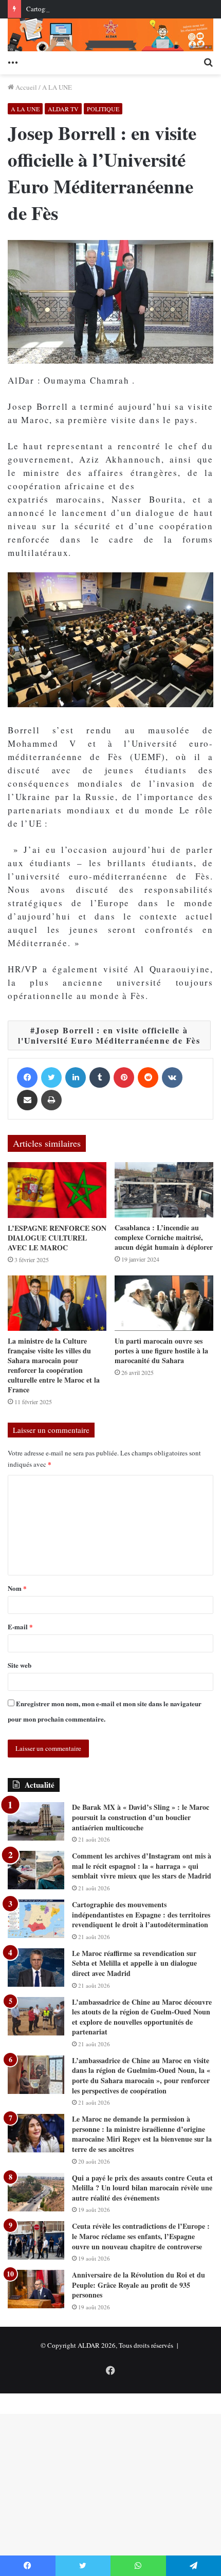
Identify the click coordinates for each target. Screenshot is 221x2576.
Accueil (25, 87)
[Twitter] (51, 1077)
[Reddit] (148, 1077)
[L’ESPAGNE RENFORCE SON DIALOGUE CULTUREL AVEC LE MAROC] (57, 1190)
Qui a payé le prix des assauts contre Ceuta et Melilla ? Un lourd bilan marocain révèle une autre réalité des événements (142, 2188)
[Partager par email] (27, 1100)
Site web (20, 1665)
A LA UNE (57, 87)
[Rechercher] (208, 62)
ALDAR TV (63, 109)
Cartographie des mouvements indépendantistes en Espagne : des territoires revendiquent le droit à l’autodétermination (141, 1914)
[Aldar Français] (110, 35)
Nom (17, 1588)
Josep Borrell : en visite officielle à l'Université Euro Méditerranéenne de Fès (109, 1035)
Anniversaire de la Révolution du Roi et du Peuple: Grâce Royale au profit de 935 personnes (139, 2285)
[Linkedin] (76, 1077)
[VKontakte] (172, 1077)
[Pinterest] (124, 1077)
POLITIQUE (103, 109)
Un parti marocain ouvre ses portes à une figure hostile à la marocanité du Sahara (161, 1351)
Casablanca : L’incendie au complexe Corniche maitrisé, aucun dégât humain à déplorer (164, 1237)
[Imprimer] (51, 1100)
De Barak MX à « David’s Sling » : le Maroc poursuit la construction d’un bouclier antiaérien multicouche (141, 1817)
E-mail (20, 1626)
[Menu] (13, 62)
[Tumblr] (100, 1077)
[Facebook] (27, 1077)
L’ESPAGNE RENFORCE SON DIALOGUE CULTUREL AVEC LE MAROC (57, 1238)
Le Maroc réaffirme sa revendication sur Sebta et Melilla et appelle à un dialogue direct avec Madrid (134, 1963)
